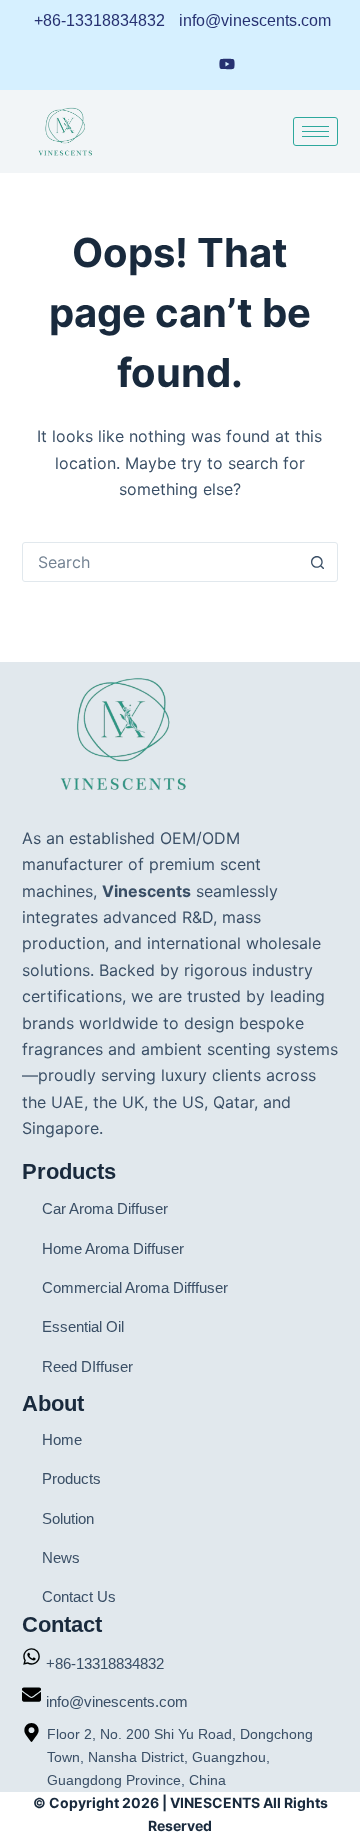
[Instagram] (188, 63)
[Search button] (317, 562)
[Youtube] (227, 62)
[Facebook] (151, 63)
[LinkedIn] (114, 63)
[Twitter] (266, 63)
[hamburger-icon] (315, 131)
